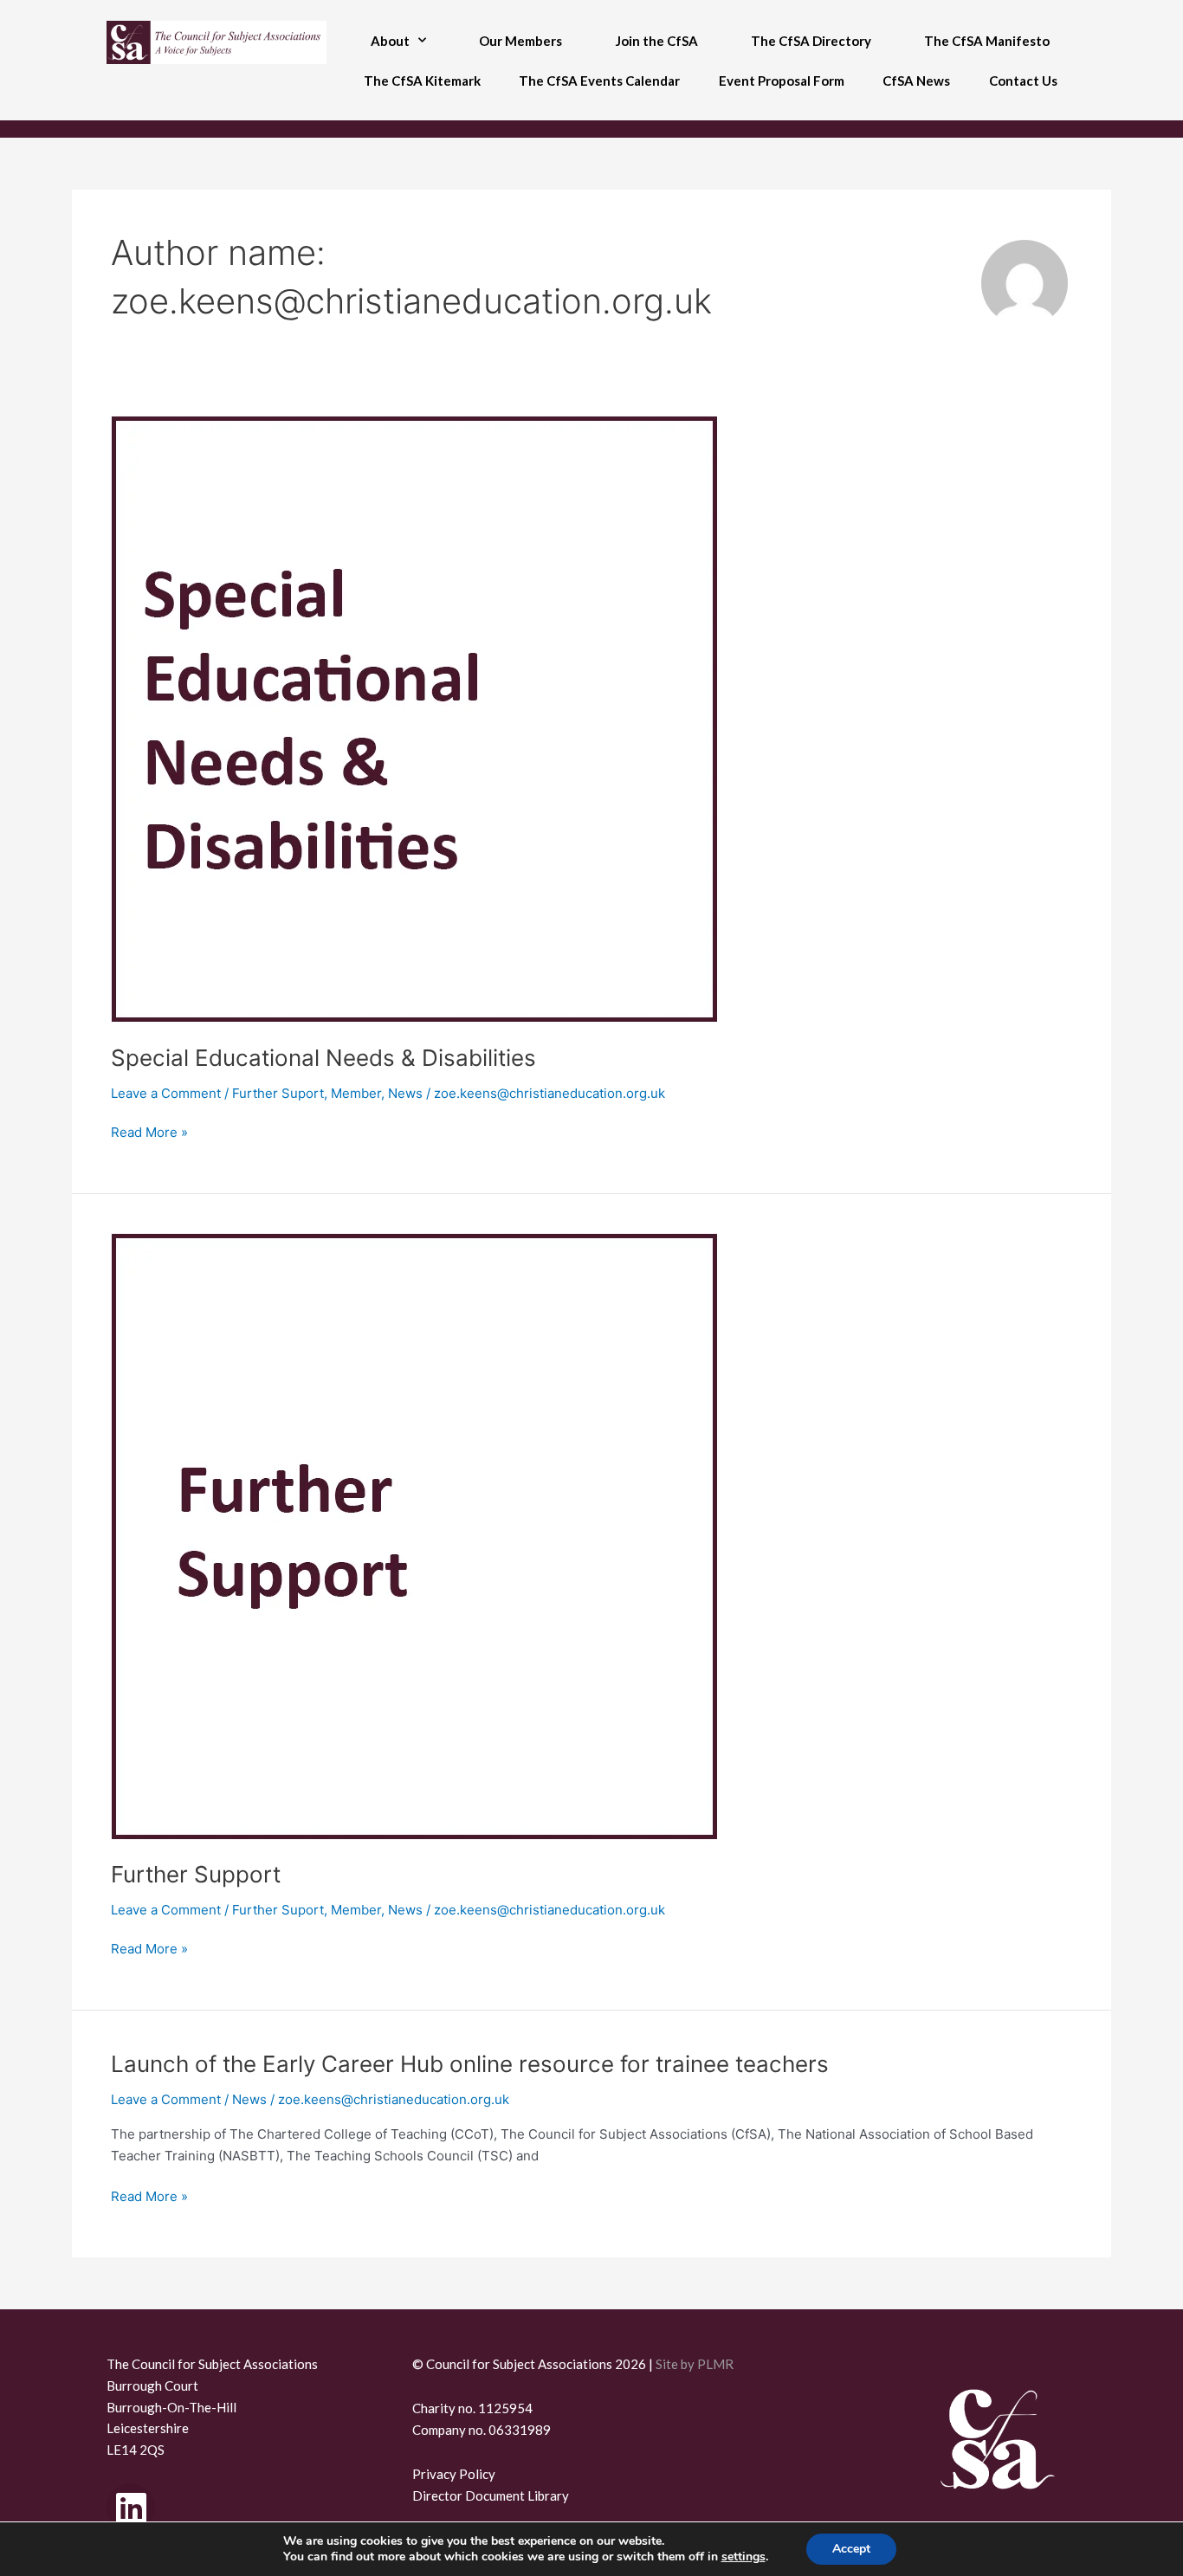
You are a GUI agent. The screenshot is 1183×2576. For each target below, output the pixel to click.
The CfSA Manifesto (987, 41)
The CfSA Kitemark (422, 81)
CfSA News (916, 81)
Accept (851, 2549)
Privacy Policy (454, 2474)
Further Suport (278, 1093)
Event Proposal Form (782, 81)
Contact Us (1023, 81)
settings (743, 2557)
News (405, 1093)
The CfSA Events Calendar (599, 81)
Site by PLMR (695, 2364)
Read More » (149, 1131)
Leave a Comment (166, 1093)
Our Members (520, 41)
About (390, 41)
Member (356, 1093)
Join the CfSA (657, 41)
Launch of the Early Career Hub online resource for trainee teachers (470, 2064)
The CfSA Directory (811, 41)
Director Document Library (491, 2495)
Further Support (196, 1874)
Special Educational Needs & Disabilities (323, 1058)
